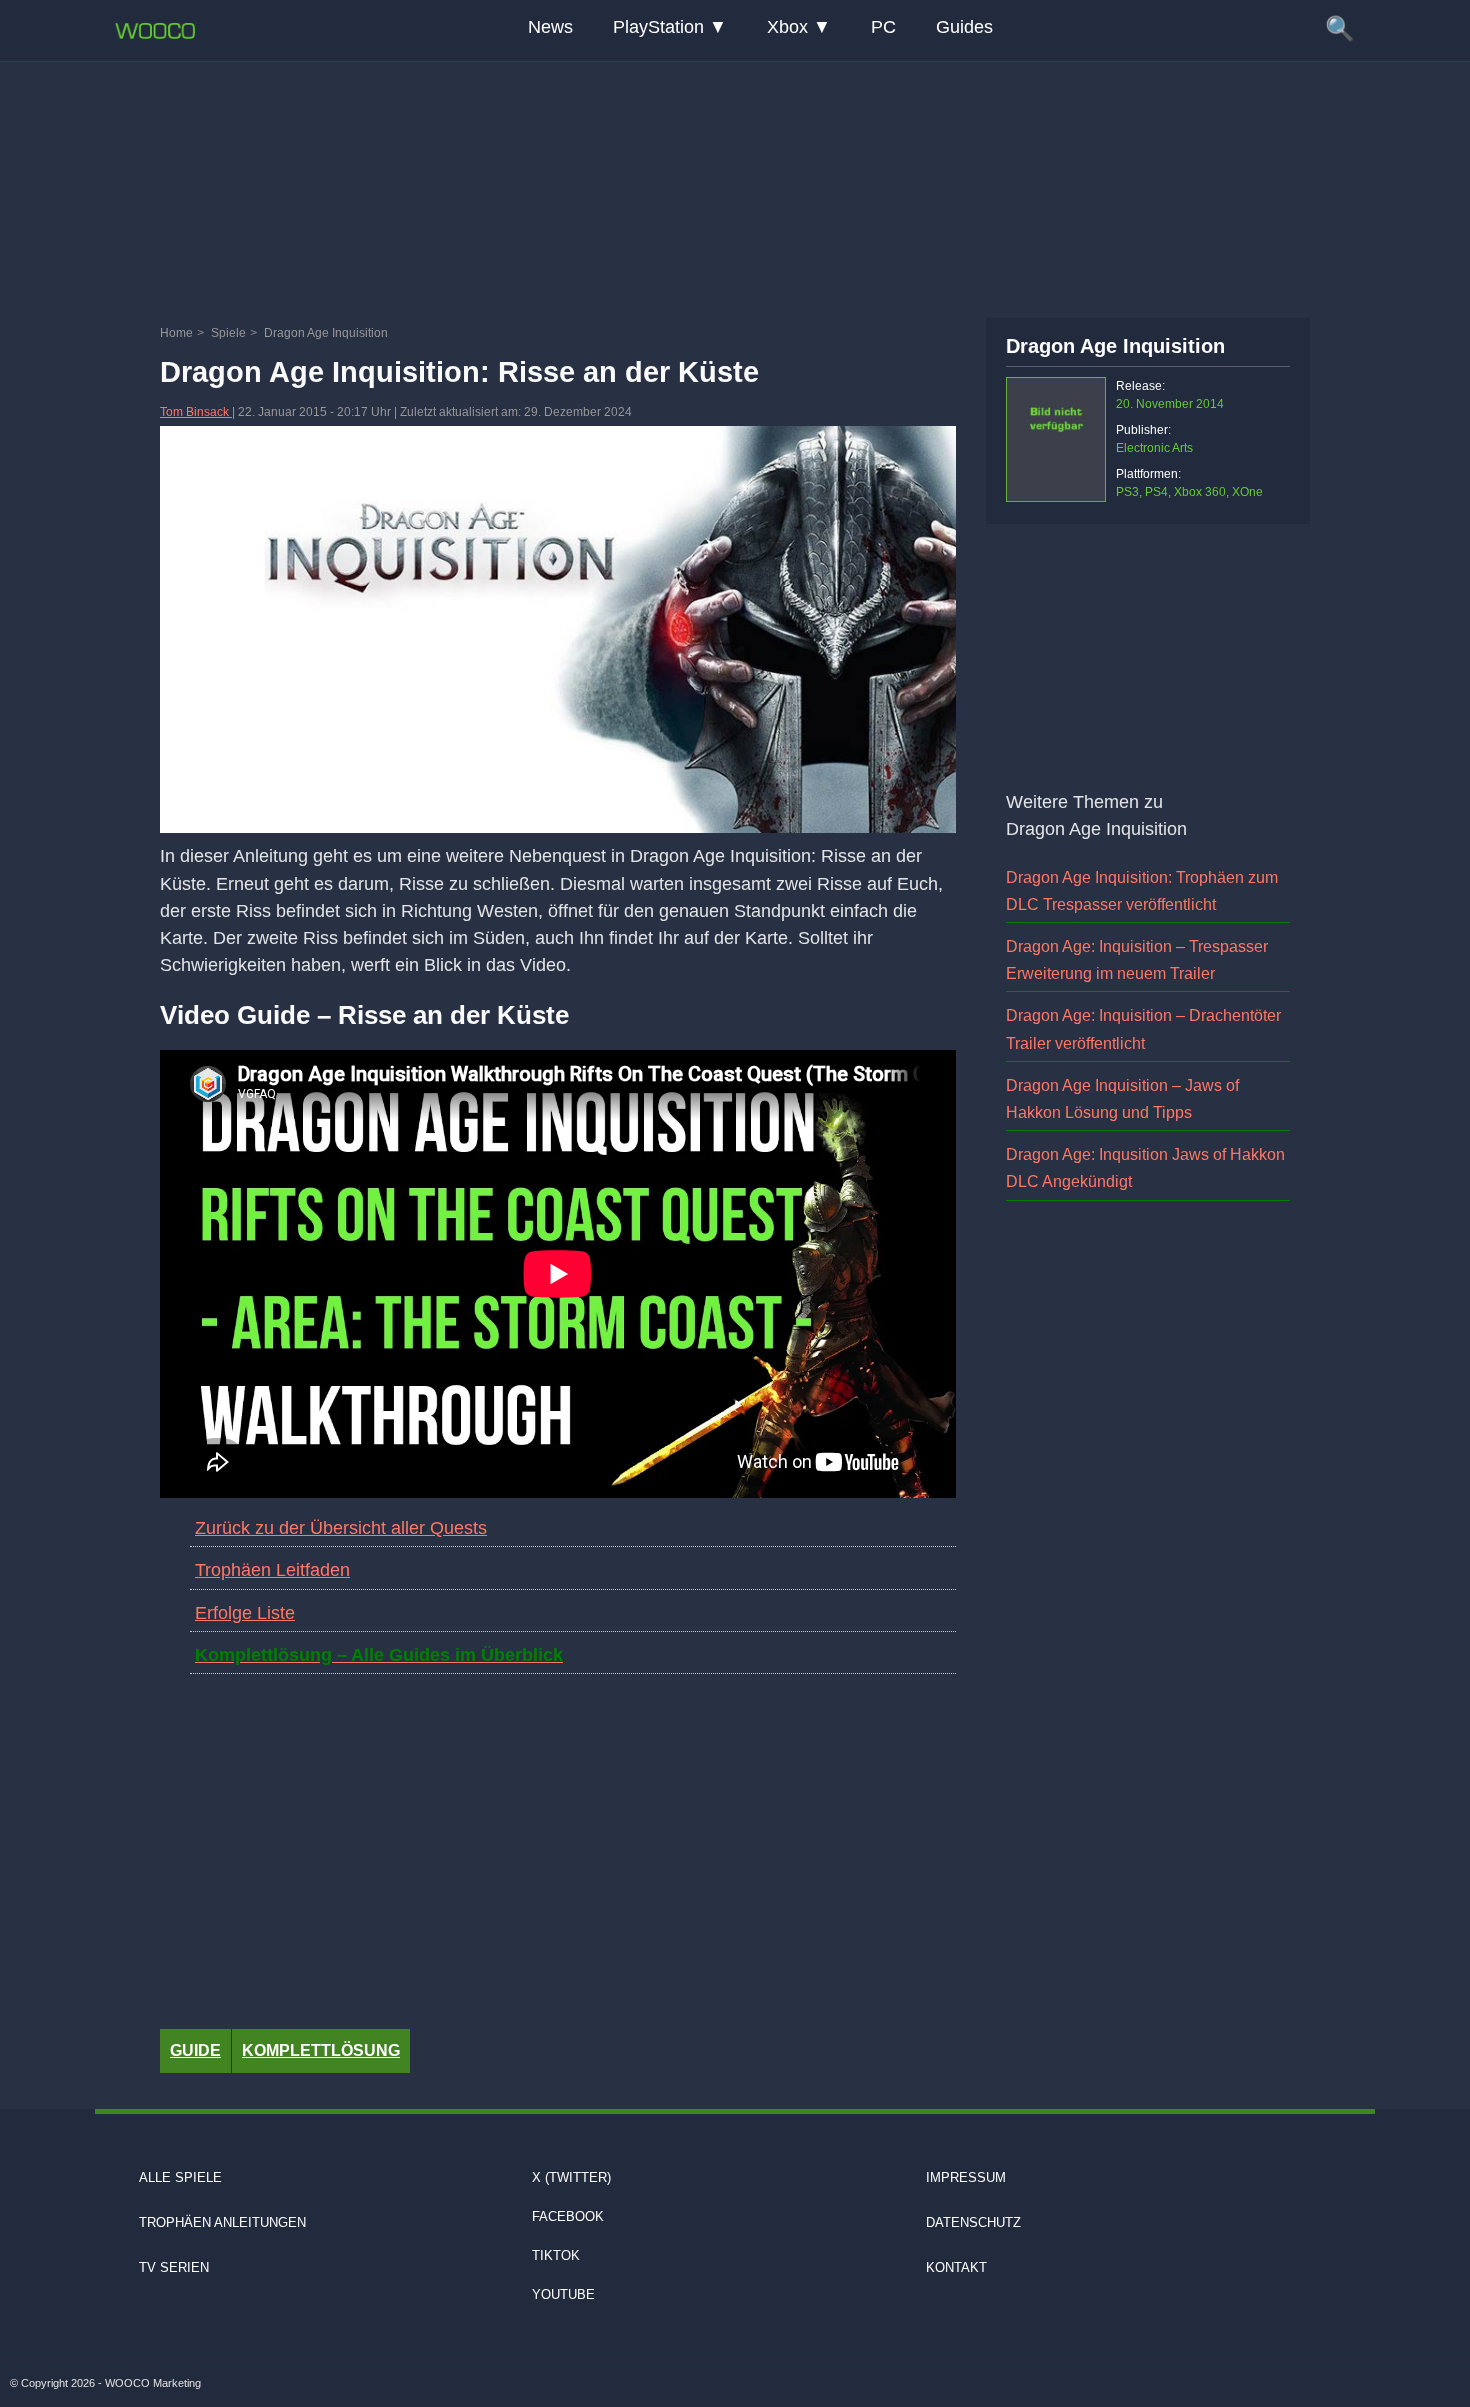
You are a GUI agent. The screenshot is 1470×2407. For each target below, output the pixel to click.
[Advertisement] (735, 185)
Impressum (966, 2177)
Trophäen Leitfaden (272, 1570)
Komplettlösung (321, 2050)
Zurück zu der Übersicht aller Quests (341, 1528)
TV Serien (174, 2267)
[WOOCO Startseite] (155, 31)
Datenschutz (973, 2222)
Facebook (568, 2216)
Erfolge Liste (245, 1613)
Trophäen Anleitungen (222, 2222)
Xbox (787, 27)
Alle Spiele (180, 2177)
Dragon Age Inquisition (1115, 346)
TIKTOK (556, 2255)
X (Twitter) (571, 2177)
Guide (195, 2050)
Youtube (563, 2294)
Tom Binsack (196, 412)
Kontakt (956, 2267)
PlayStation (658, 27)
